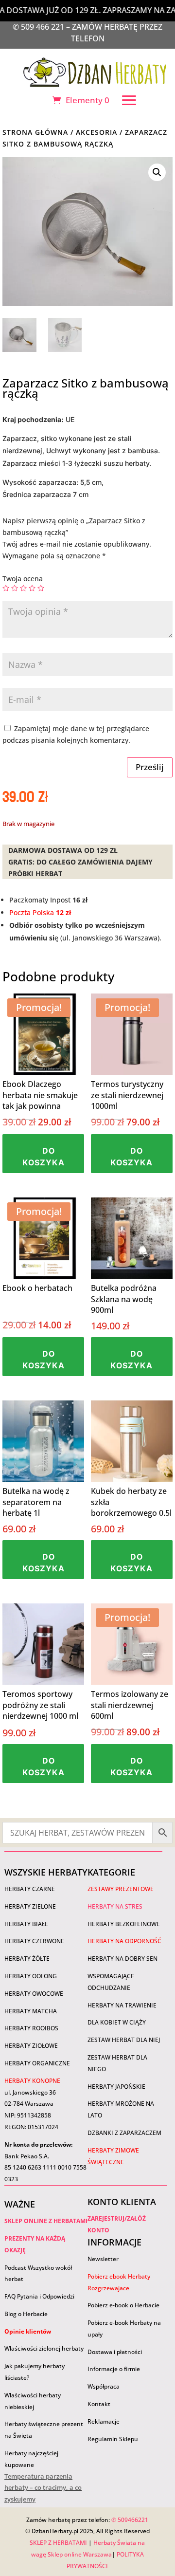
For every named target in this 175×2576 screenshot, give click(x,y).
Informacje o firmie (114, 2369)
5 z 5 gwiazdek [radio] (41, 588)
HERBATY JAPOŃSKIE (116, 2087)
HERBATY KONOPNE (32, 2081)
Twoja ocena (23, 579)
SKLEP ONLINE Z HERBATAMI (46, 2221)
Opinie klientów (28, 2331)
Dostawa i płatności (115, 2352)
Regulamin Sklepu (113, 2439)
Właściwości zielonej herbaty (44, 2348)
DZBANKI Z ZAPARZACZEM (124, 2133)
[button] (157, 172)
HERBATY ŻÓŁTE (27, 1959)
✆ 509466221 (130, 2520)
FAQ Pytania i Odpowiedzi (39, 2296)
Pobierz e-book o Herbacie (124, 2305)
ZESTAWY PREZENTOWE (121, 1889)
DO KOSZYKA (44, 1157)
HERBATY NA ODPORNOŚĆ (124, 1941)
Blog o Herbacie (26, 2314)
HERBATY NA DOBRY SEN (122, 1959)
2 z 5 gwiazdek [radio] (15, 588)
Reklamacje (104, 2421)
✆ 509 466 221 (39, 27)
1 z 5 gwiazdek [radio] (6, 588)
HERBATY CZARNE (30, 1889)
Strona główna (35, 132)
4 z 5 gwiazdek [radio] (32, 588)
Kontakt (99, 2404)
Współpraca (104, 2386)
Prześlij (150, 767)
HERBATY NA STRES (115, 1906)
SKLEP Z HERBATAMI (58, 2543)
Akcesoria (96, 132)
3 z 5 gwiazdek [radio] (23, 588)
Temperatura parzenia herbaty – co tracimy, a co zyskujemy (43, 2488)
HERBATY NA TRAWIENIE (122, 2005)
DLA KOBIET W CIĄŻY (117, 2022)
